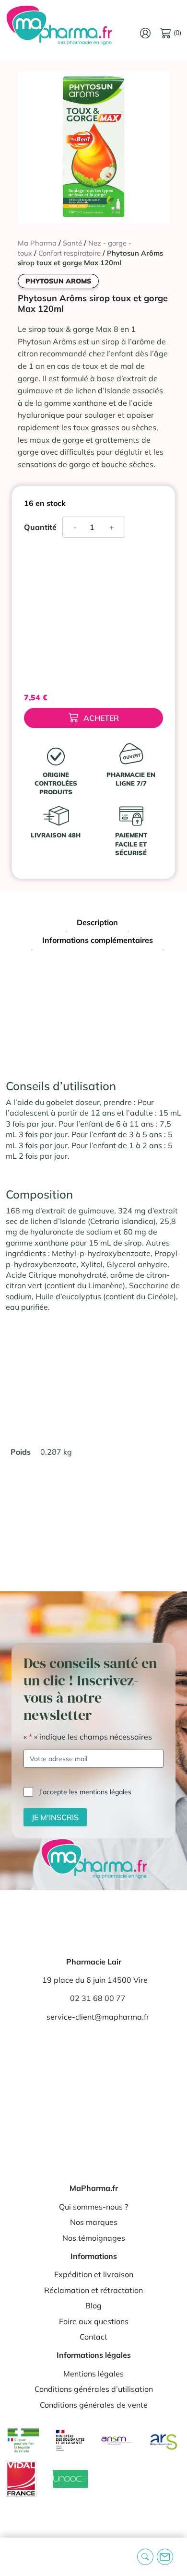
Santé (72, 243)
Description (97, 922)
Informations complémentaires (98, 940)
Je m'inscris (55, 1817)
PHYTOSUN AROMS (58, 281)
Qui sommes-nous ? (93, 2207)
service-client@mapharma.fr (98, 2017)
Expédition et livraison (94, 2274)
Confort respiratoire (70, 253)
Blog (93, 2305)
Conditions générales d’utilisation (94, 2389)
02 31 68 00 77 (98, 1998)
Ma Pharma (37, 243)
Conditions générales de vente (94, 2405)
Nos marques (94, 2222)
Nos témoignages (94, 2238)
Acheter (101, 718)
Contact (93, 2337)
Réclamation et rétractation (93, 2290)
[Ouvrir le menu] (15, 2557)
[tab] (97, 923)
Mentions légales (93, 2374)
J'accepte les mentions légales (85, 1792)
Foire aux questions (94, 2321)
